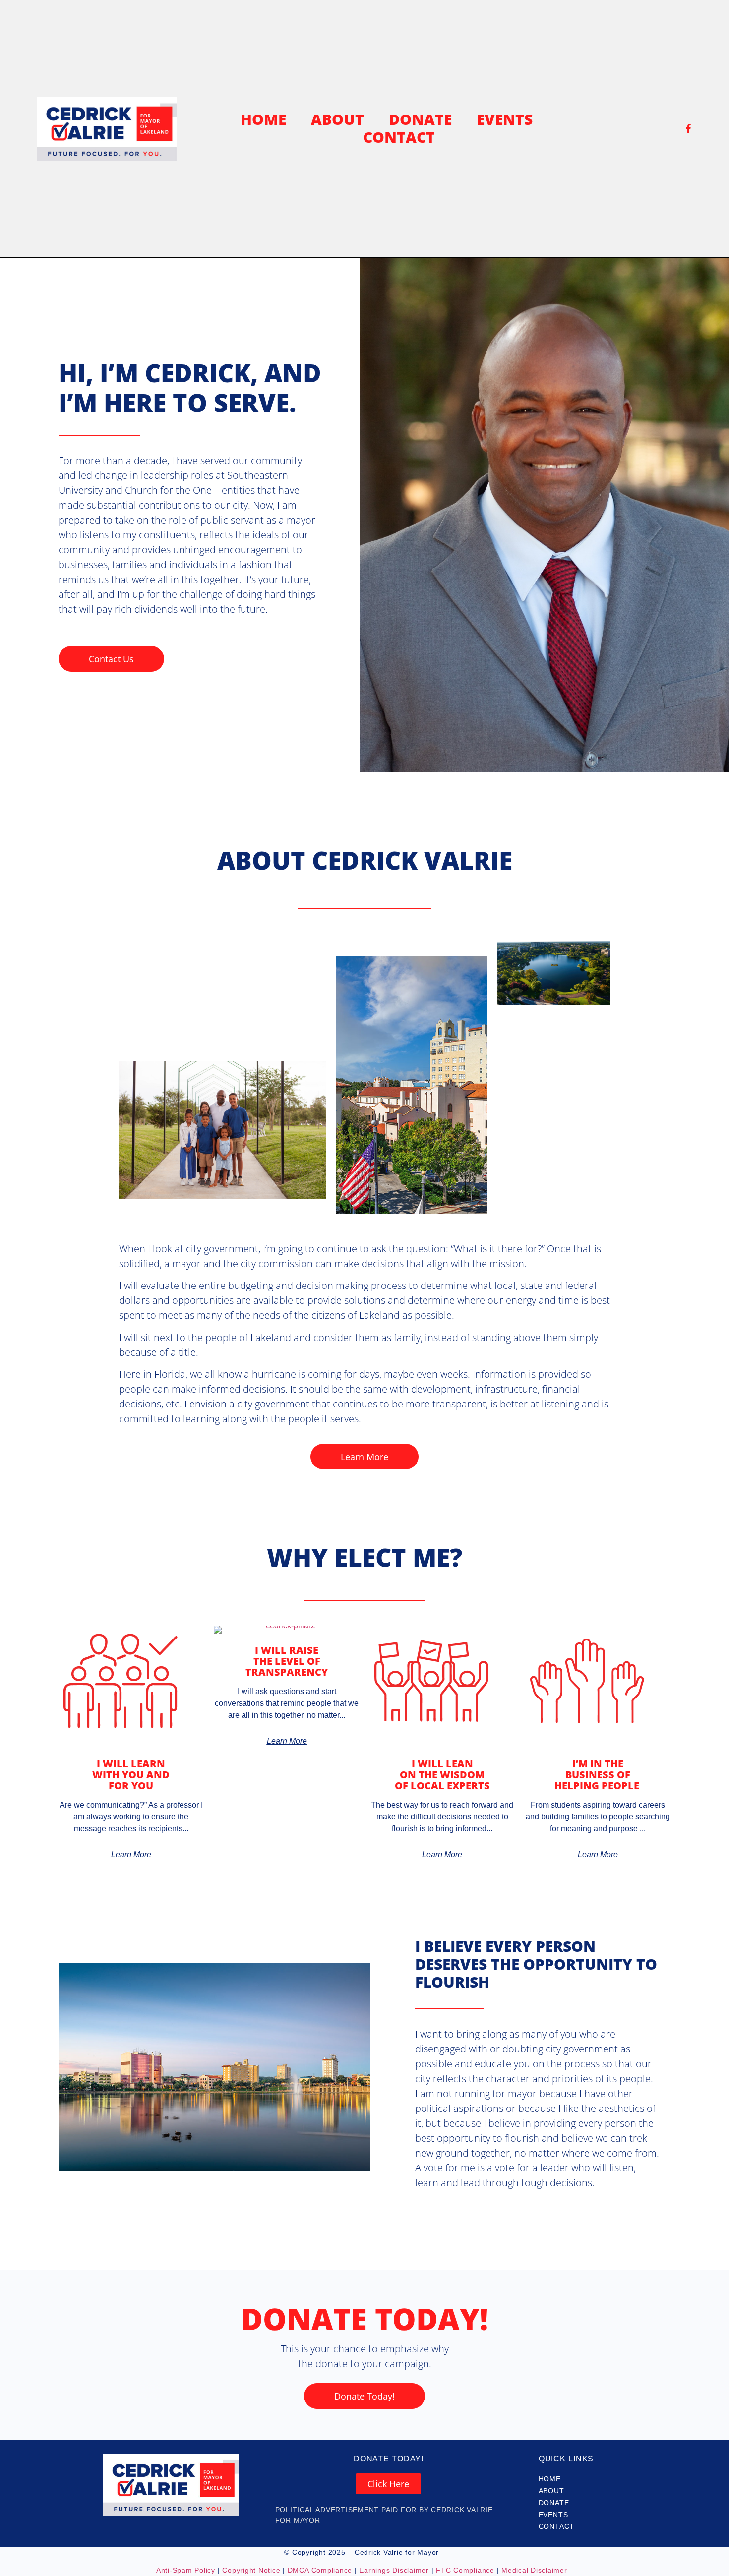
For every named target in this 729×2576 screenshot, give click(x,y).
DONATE (420, 119)
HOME (263, 119)
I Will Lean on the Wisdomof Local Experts (442, 1775)
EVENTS (505, 119)
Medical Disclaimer (534, 2570)
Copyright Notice (251, 2570)
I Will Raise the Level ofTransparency (287, 1661)
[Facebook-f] (688, 128)
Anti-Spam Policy (186, 2570)
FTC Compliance (464, 2570)
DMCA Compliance (320, 2570)
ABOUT (337, 119)
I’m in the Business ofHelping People (598, 1775)
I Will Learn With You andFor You (131, 1775)
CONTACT (399, 137)
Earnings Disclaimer (394, 2570)
